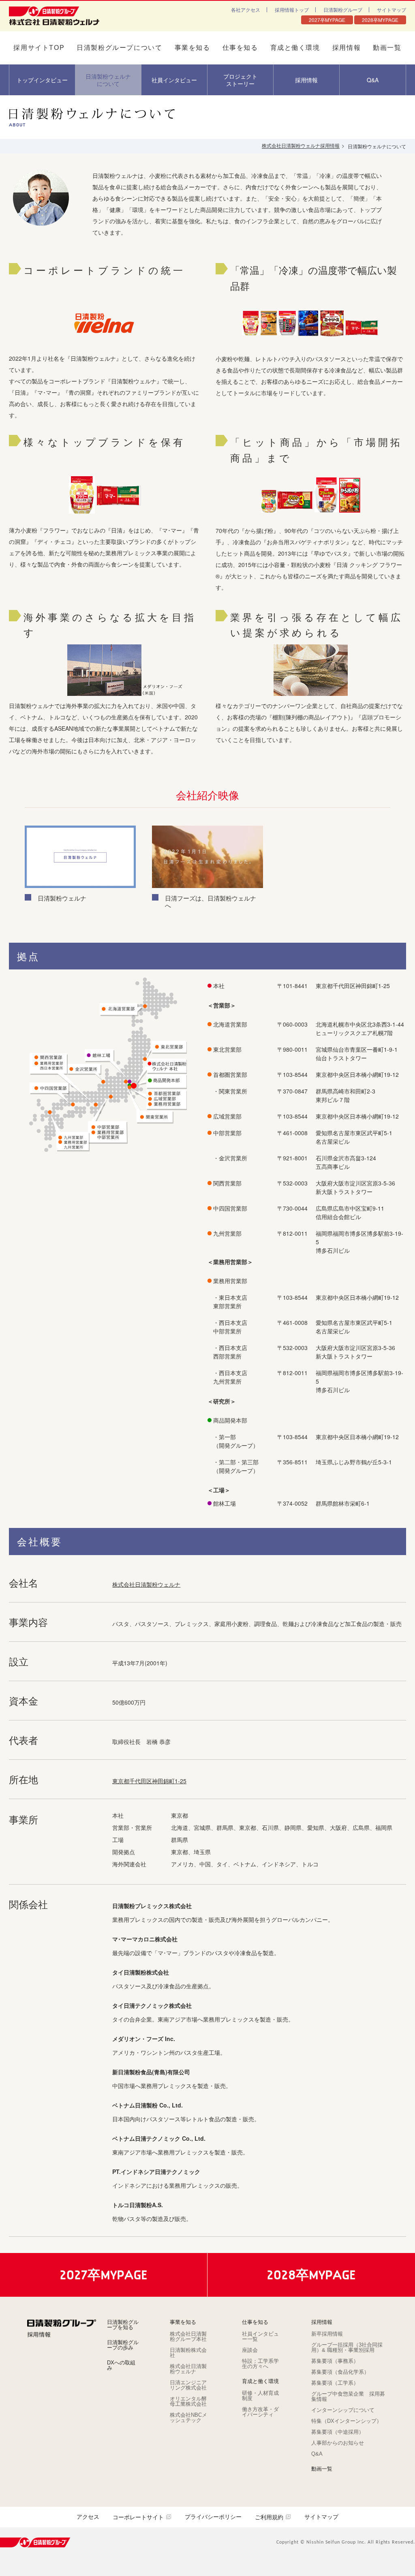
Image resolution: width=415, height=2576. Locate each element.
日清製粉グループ (343, 10)
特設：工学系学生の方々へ (260, 2364)
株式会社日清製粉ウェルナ (146, 1584)
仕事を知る (240, 48)
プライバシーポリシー (213, 2517)
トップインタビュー (42, 80)
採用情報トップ (292, 10)
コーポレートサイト (138, 2517)
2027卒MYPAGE (327, 20)
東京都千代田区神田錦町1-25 (149, 1781)
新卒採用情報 (327, 2334)
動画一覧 (387, 48)
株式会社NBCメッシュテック (188, 2418)
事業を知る (193, 48)
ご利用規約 (269, 2517)
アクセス (88, 2517)
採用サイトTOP (39, 48)
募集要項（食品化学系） (340, 2372)
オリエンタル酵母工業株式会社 (188, 2401)
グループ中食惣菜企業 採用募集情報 (348, 2396)
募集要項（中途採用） (338, 2432)
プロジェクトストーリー (240, 80)
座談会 (250, 2350)
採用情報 (347, 48)
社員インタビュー (174, 80)
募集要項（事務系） (335, 2361)
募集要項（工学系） (335, 2383)
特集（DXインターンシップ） (347, 2421)
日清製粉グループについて (119, 48)
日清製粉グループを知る (123, 2325)
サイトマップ (391, 10)
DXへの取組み (121, 2365)
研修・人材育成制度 (260, 2396)
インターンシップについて (343, 2410)
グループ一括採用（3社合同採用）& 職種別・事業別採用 (347, 2347)
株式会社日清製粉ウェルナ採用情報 (301, 146)
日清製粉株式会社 (188, 2353)
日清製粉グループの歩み (123, 2345)
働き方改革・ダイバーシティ (260, 2412)
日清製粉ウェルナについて (108, 80)
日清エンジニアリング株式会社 (188, 2385)
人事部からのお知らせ (338, 2443)
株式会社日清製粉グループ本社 (188, 2336)
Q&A (373, 80)
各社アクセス (246, 10)
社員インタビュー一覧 (260, 2336)
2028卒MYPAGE (380, 20)
